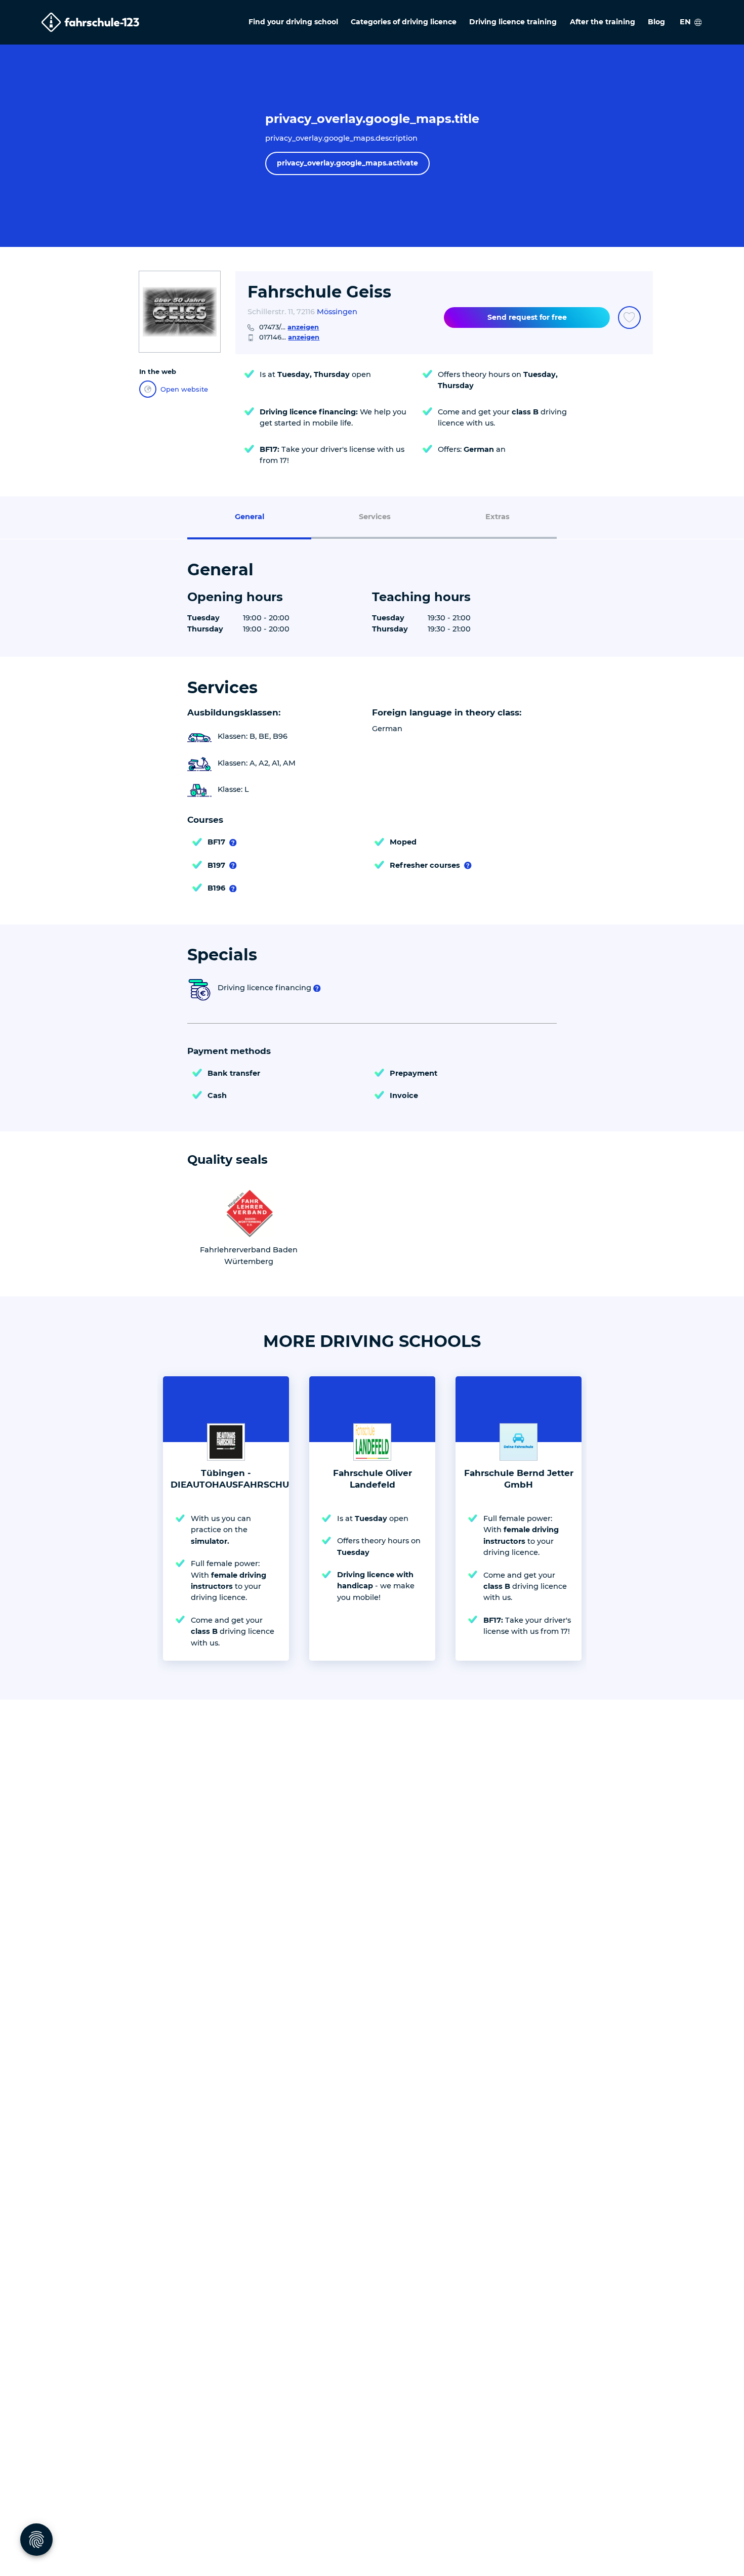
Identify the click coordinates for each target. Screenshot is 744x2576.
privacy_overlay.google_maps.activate (347, 163)
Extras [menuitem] (498, 517)
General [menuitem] (250, 517)
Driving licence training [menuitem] (513, 22)
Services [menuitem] (375, 517)
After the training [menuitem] (603, 22)
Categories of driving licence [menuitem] (404, 22)
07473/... (289, 327)
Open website (184, 389)
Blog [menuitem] (656, 22)
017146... (289, 337)
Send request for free (527, 317)
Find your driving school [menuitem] (293, 22)
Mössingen (337, 312)
